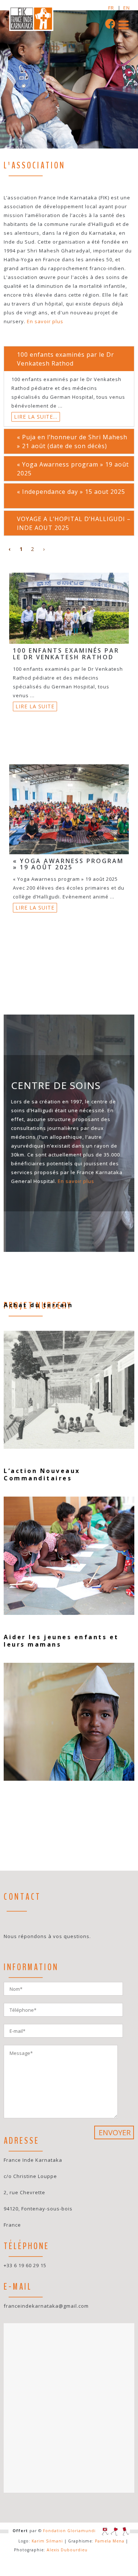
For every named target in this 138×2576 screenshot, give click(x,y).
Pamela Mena (110, 2541)
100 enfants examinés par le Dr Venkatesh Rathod (66, 359)
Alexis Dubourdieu (67, 2550)
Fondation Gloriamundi (69, 2531)
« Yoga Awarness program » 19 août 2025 (73, 469)
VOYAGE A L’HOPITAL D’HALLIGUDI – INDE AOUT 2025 (74, 523)
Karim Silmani (47, 2541)
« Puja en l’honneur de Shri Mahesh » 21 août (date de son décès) (72, 441)
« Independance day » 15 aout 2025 (71, 492)
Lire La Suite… (36, 417)
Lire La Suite (35, 706)
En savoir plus (45, 321)
